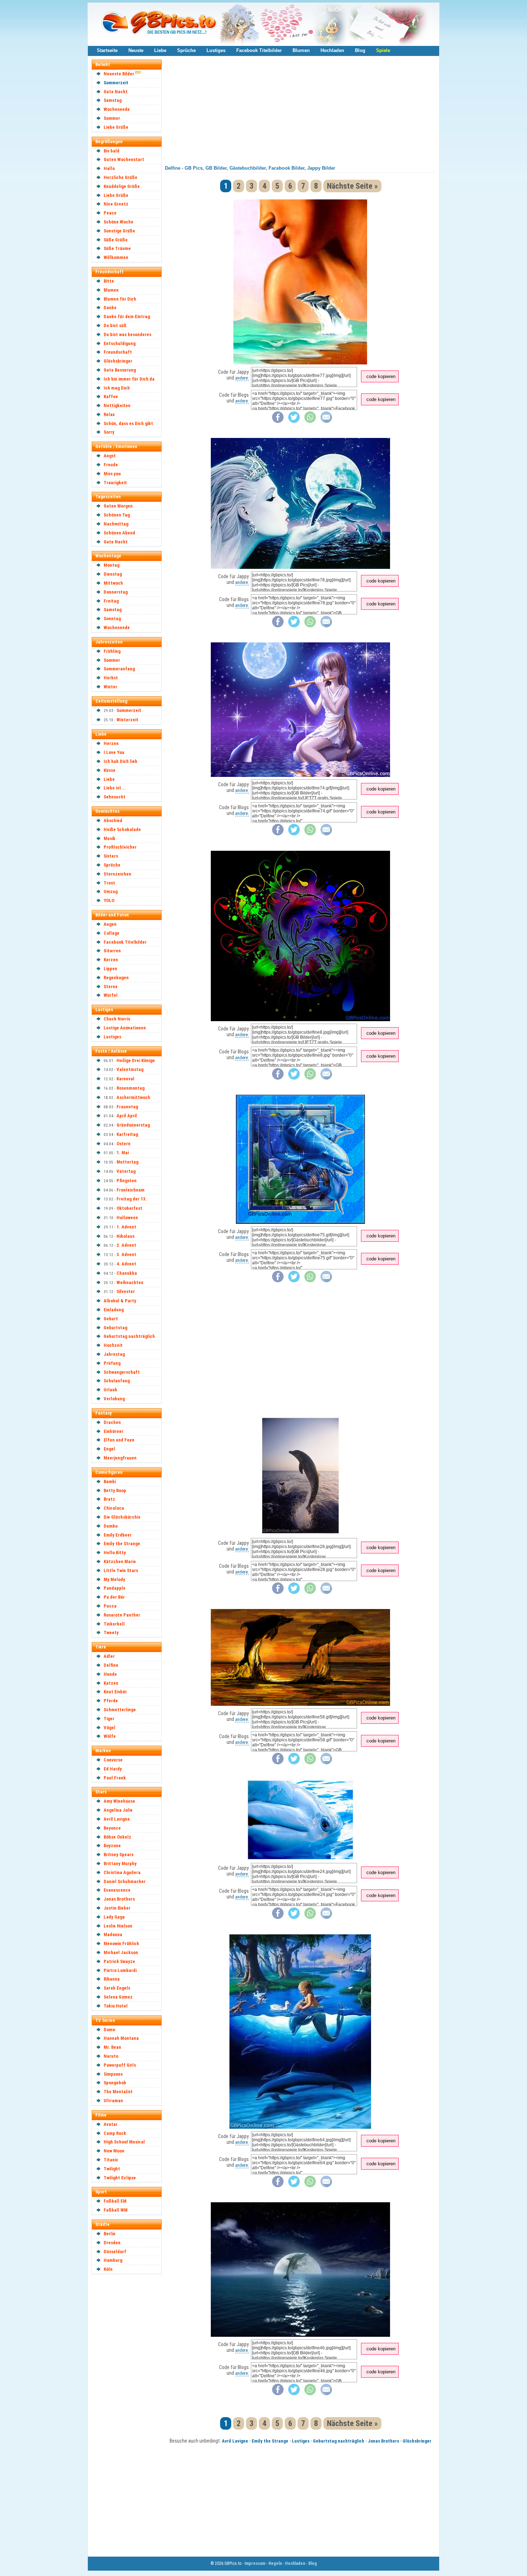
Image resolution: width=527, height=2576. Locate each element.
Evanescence (117, 1890)
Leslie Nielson (118, 1926)
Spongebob (115, 2083)
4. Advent (126, 1264)
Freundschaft (118, 352)
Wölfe (110, 1736)
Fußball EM (115, 2201)
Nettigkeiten (117, 405)
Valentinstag (130, 1069)
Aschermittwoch (133, 1097)
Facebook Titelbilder (259, 50)
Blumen (301, 50)
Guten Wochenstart (124, 159)
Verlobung (114, 1399)
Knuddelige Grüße (122, 186)
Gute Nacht (116, 92)
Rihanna (112, 1979)
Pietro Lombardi (120, 1970)
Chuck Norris (117, 1019)
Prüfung (112, 1363)
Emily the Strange (122, 1544)
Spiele (383, 50)
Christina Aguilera (122, 1872)
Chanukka (127, 1273)
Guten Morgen (118, 506)
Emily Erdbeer (118, 1535)
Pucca (110, 1606)
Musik (110, 838)
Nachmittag (116, 524)
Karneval (125, 1079)
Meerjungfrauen (120, 1458)
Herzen (111, 743)
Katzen (111, 1683)
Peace (110, 213)
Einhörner (113, 1431)
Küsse (110, 770)
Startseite (107, 50)
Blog (360, 50)
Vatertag (126, 1171)
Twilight (112, 2169)
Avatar (111, 2124)
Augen (110, 924)
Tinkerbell (114, 1624)
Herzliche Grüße (120, 177)
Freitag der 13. (132, 1199)
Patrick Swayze (119, 1961)
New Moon (114, 2151)
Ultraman (113, 2101)
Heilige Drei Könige (136, 1060)
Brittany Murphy (120, 1863)
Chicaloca (114, 1508)
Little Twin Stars (121, 1570)
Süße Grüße (116, 240)
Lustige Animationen (125, 1028)
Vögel (110, 1728)
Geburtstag (115, 1328)
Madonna (113, 1935)
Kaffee (111, 397)
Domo (109, 2030)
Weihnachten (130, 1282)
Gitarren (112, 951)
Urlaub (110, 1390)
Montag (111, 565)
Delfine (111, 1665)
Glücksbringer (118, 361)
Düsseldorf (115, 2252)
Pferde (111, 1701)
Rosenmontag (130, 1088)
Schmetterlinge (120, 1710)
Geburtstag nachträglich (129, 1336)
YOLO (109, 900)
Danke (110, 308)
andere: (242, 378)
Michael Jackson (121, 1952)
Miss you (112, 474)
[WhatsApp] (310, 421)
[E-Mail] (326, 421)
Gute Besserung (120, 370)
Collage (111, 933)
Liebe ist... (115, 788)
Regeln (275, 2563)
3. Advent (126, 1254)
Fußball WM (116, 2210)
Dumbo (111, 1526)
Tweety (111, 1633)
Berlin (110, 2234)
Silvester (126, 1291)
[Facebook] (278, 421)
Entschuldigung (120, 343)
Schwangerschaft (122, 1372)
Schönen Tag (117, 515)
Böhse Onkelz (117, 1837)
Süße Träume (117, 248)
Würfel (111, 995)
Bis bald (111, 151)
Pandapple (115, 1588)
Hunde (110, 1674)
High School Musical (124, 2142)
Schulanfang (117, 1381)
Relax (109, 414)
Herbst (111, 678)
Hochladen (332, 50)
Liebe (160, 50)
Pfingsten (127, 1181)
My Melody (114, 1579)
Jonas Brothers (119, 1899)
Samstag (113, 100)
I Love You (114, 752)
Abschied (113, 820)
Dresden (112, 2243)
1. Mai (123, 1153)
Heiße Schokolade (122, 829)
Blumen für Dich (120, 299)
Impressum (255, 2563)
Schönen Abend (119, 533)
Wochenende (117, 109)
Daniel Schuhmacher (125, 1881)
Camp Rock (115, 2133)
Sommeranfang (119, 669)
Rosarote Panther (122, 1615)
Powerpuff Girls (120, 2065)
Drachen (112, 1422)
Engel (109, 1449)
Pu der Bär (114, 1597)
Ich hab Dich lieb (120, 761)
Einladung (114, 1310)
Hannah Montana (121, 2038)
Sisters (111, 856)
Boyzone (112, 1846)
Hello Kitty (115, 1553)
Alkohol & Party (120, 1301)
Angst (110, 456)
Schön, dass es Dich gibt (128, 423)
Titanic (111, 2160)
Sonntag (112, 619)
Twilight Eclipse (120, 2178)
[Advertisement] (130, 2386)
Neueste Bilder (119, 74)
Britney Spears (118, 1855)
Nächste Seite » (352, 186)
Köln (108, 2269)
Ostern (124, 1144)
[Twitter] (294, 421)
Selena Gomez (118, 1997)
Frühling (112, 651)
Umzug (111, 891)
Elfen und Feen (119, 1440)
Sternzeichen (117, 874)
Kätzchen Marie (120, 1561)
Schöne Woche (118, 222)
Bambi (110, 1482)
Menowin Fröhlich (121, 1943)
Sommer (112, 118)
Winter (110, 687)
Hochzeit (113, 1345)
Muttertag (127, 1162)
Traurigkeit (115, 483)
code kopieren (381, 376)
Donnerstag (116, 592)
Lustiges (216, 50)
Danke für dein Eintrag (127, 317)
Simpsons (113, 2074)
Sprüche (186, 50)
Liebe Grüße (116, 127)
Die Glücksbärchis (122, 1517)
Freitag (111, 601)
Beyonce (112, 1828)
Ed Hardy (113, 1769)
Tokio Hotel (116, 2006)
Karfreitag (127, 1134)
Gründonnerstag (133, 1125)
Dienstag (113, 574)
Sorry (109, 432)
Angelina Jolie (118, 1810)
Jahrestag (114, 1354)
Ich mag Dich (117, 388)
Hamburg (113, 2260)
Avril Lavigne (117, 1819)
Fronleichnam (130, 1190)
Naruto (111, 2056)
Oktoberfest (129, 1208)
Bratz (109, 1499)
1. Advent (126, 1227)
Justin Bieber (117, 1908)
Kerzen (111, 960)
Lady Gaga (114, 1917)
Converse (113, 1760)
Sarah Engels (117, 1988)
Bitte (109, 281)
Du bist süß (115, 325)
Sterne (111, 987)
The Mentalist (118, 2092)
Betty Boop (115, 1490)
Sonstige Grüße (119, 231)
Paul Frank (115, 1778)
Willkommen (116, 257)
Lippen (110, 969)
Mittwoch (113, 583)
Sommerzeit (116, 83)
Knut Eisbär (115, 1692)
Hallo (109, 168)
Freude (111, 465)
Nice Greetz (116, 204)
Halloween (127, 1218)
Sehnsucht (115, 797)
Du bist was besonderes (127, 334)
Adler (109, 1656)
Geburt (111, 1319)
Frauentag (127, 1107)
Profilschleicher (120, 847)
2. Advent (126, 1245)
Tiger (109, 1719)
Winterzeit (127, 720)
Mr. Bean (112, 2047)
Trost (109, 883)
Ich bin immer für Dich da (129, 379)
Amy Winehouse (119, 1801)
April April (127, 1116)
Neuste (136, 50)
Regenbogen (116, 978)
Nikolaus (125, 1236)
